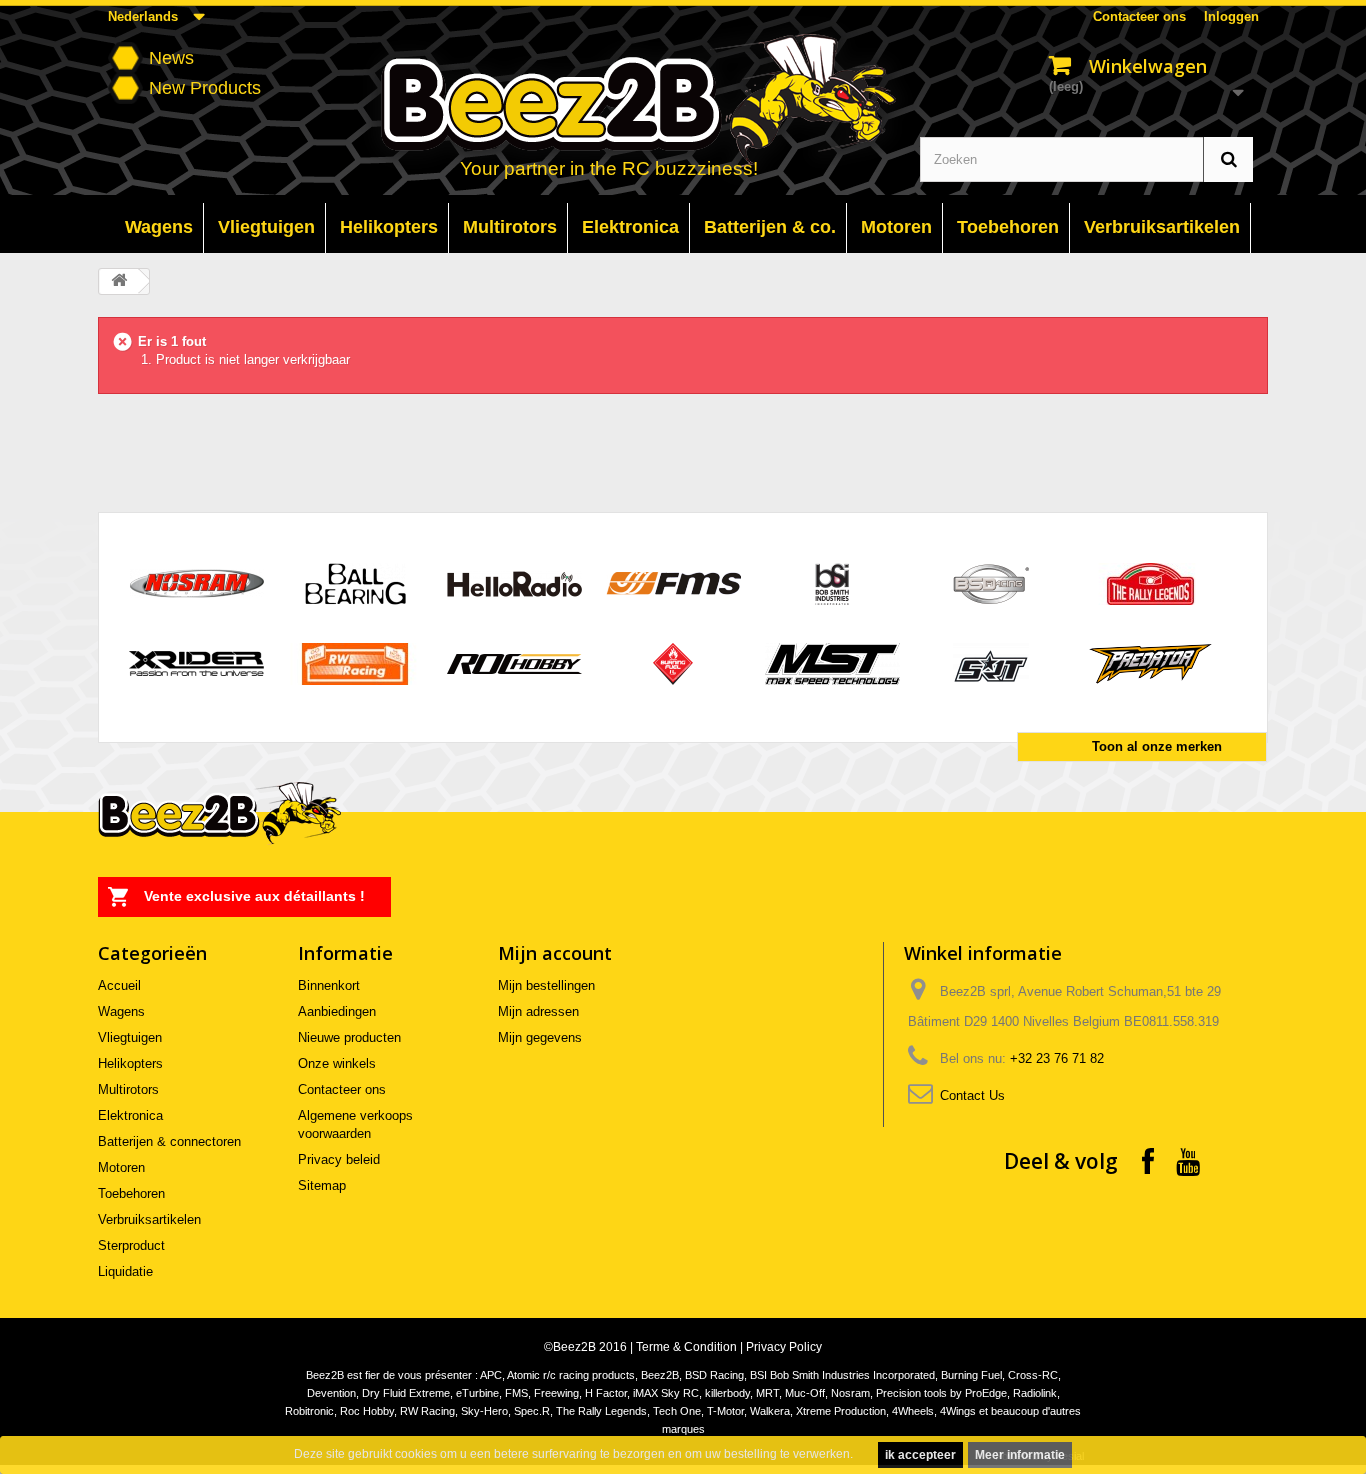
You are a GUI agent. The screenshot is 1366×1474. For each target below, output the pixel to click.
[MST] (832, 662)
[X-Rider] (196, 662)
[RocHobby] (514, 662)
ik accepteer (920, 1455)
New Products (205, 88)
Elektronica (130, 1115)
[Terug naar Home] (119, 281)
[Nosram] (196, 582)
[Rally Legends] (1150, 582)
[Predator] (1150, 662)
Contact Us (972, 1095)
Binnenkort (329, 985)
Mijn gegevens (540, 1037)
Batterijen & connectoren (169, 1141)
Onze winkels (337, 1063)
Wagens (121, 1011)
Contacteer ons (1139, 16)
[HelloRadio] (514, 582)
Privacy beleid (339, 1159)
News (171, 58)
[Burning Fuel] (673, 662)
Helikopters (130, 1063)
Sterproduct (131, 1245)
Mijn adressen (538, 1011)
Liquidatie (125, 1271)
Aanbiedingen (337, 1011)
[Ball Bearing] (355, 582)
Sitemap (322, 1185)
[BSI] (832, 582)
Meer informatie (1020, 1455)
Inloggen (1231, 16)
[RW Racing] (355, 662)
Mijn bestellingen (546, 985)
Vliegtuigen (130, 1037)
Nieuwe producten (349, 1037)
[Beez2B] (685, 101)
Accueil (119, 985)
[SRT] (991, 662)
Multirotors (128, 1089)
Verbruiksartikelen (149, 1219)
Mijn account (555, 953)
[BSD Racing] (991, 582)
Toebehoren (131, 1193)
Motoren (121, 1167)
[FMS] (673, 582)
